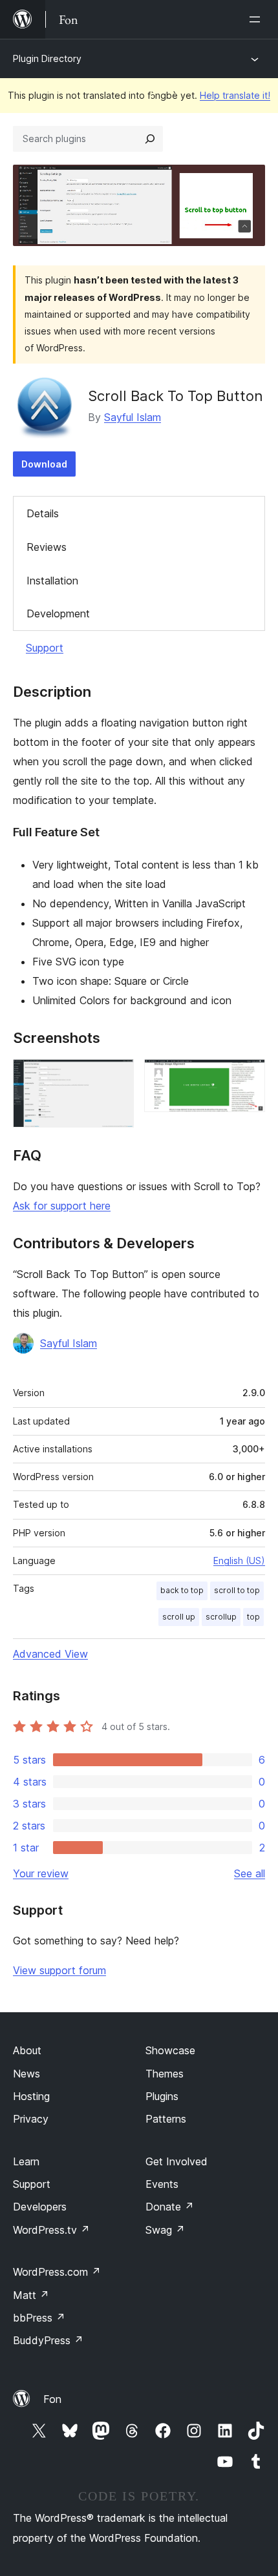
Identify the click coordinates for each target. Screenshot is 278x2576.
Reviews (47, 547)
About (27, 2050)
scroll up (179, 1617)
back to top (182, 1590)
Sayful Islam (133, 417)
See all (250, 1873)
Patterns (166, 2119)
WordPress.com (57, 2272)
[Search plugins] (150, 139)
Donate (170, 2207)
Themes (165, 2074)
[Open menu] (257, 19)
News (27, 2074)
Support (45, 648)
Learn (26, 2161)
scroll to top (237, 1590)
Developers (40, 2207)
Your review (41, 1873)
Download (44, 464)
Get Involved (176, 2161)
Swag (165, 2230)
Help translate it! (235, 95)
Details (43, 513)
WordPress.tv (51, 2230)
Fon (52, 2399)
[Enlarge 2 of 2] (248, 1077)
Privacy (31, 2119)
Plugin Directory (47, 58)
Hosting (31, 2096)
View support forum (59, 1970)
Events (162, 2184)
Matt (31, 2295)
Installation (52, 581)
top (253, 1617)
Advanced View (50, 1654)
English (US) (239, 1561)
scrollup (221, 1617)
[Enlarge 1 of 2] (116, 1077)
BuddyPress (48, 2340)
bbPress (39, 2318)
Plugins (162, 2096)
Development (58, 613)
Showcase (170, 2050)
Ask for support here (62, 1206)
